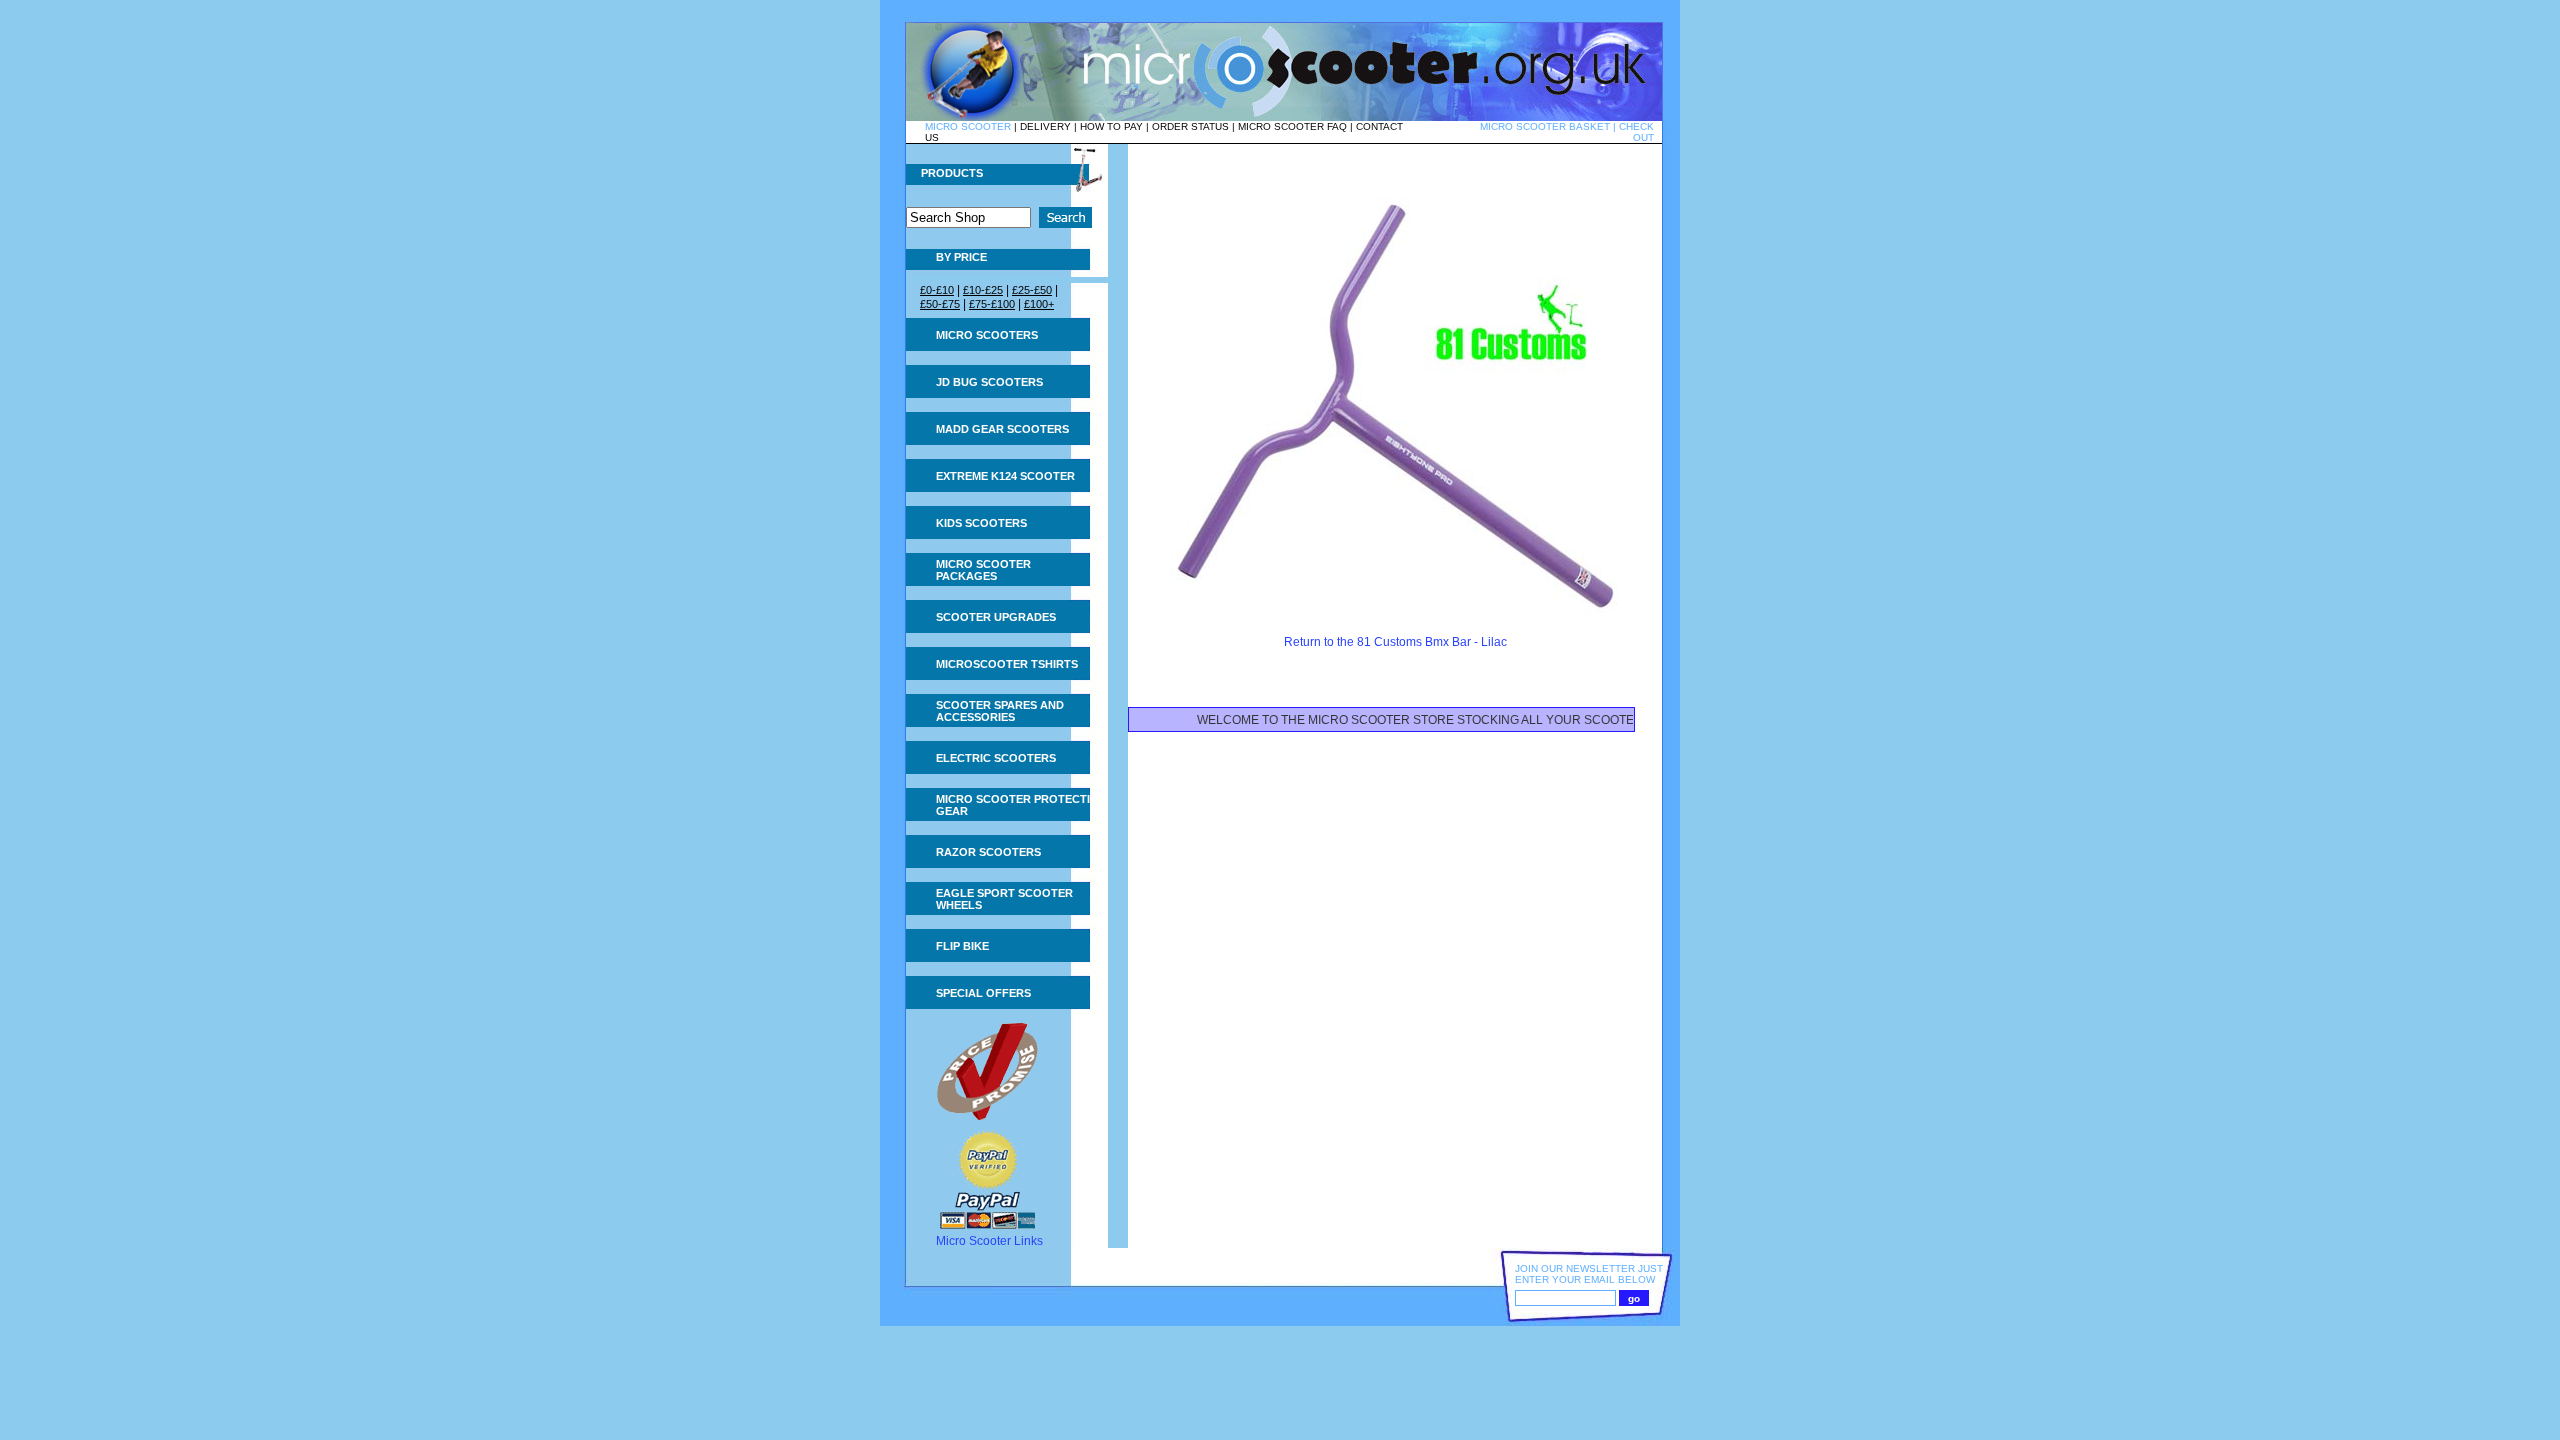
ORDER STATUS (1190, 126)
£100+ (1039, 304)
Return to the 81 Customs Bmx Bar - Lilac (1395, 642)
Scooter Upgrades (996, 617)
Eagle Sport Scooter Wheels (1004, 899)
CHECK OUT (1636, 132)
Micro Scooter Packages (983, 570)
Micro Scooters (987, 335)
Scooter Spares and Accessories (1000, 711)
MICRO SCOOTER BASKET (1545, 126)
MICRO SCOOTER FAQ (1292, 126)
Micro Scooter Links (989, 1241)
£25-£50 (1032, 290)
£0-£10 (937, 290)
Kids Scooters (981, 523)
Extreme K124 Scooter (1005, 476)
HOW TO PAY (1111, 126)
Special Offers (983, 993)
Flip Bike (962, 946)
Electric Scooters (996, 758)
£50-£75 (940, 304)
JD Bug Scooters (989, 382)
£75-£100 (992, 304)
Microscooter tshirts (1007, 664)
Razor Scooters (988, 852)
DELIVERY (1045, 126)
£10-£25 (983, 290)
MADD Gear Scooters (1002, 429)
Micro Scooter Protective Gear (1020, 805)
